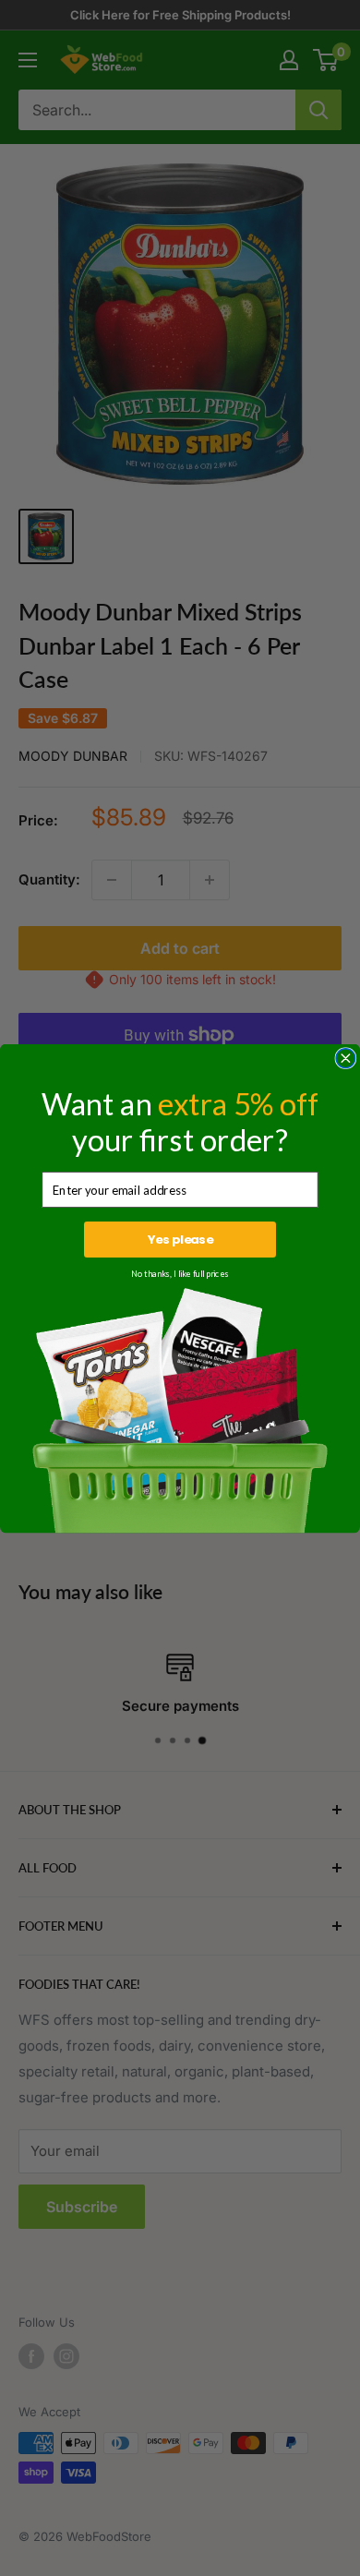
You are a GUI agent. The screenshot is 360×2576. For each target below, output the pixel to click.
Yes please (180, 1239)
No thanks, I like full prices (180, 1274)
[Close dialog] (346, 1058)
